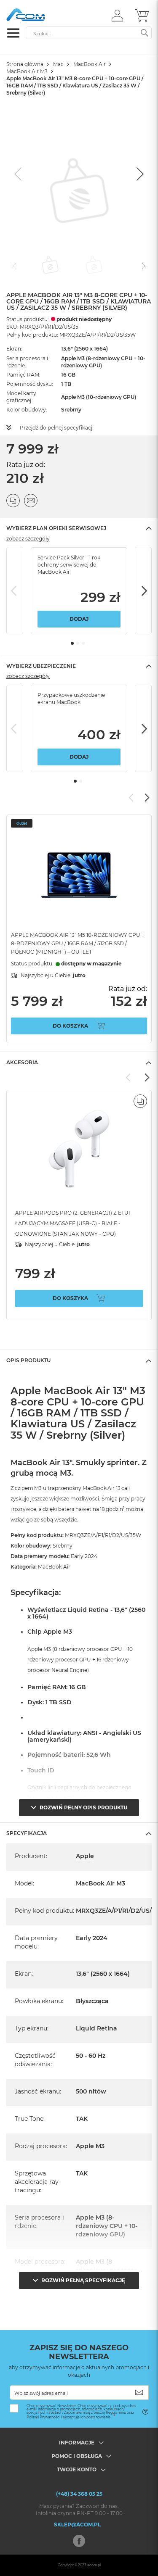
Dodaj (79, 619)
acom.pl (94, 2565)
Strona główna (25, 64)
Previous (15, 591)
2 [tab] (78, 643)
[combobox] (89, 33)
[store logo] (42, 15)
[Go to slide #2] (94, 265)
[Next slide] (139, 174)
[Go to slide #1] (50, 265)
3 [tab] (83, 643)
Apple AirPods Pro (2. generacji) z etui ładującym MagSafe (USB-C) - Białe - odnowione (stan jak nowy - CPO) (73, 1223)
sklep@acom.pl (77, 2525)
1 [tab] (72, 643)
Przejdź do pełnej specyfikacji (57, 428)
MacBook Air (90, 64)
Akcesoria (22, 1062)
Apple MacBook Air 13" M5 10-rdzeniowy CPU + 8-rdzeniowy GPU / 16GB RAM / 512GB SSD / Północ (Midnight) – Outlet (78, 943)
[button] (117, 15)
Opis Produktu (28, 1360)
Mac (58, 64)
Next (143, 591)
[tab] (79, 528)
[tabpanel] (79, 591)
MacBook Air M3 (27, 71)
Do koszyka (70, 1026)
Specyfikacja (27, 1833)
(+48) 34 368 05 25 (79, 2494)
